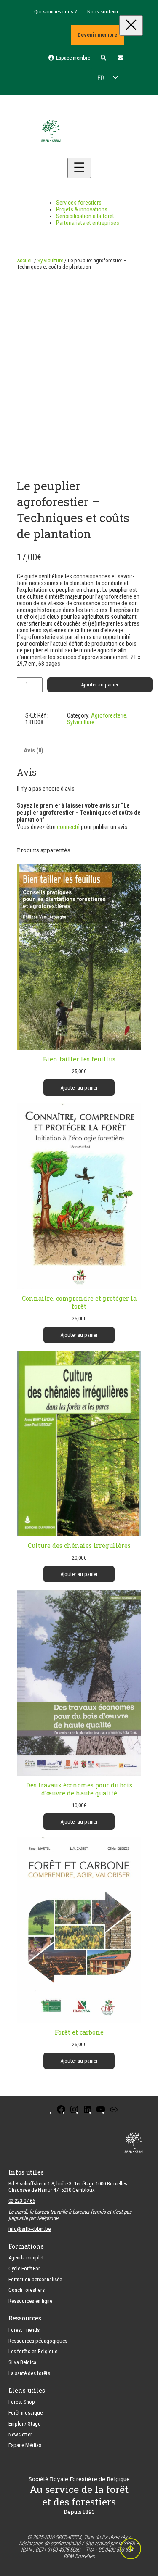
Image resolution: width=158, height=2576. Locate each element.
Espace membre (72, 58)
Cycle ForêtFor (24, 2269)
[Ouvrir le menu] (79, 168)
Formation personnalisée (35, 2279)
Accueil (25, 260)
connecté (68, 827)
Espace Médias (25, 2445)
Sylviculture (50, 260)
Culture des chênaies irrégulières (79, 1545)
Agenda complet (26, 2258)
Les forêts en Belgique (33, 2351)
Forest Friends (24, 2330)
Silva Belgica (22, 2362)
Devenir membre (97, 35)
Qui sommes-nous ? (56, 12)
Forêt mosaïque (25, 2413)
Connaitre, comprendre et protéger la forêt (79, 1302)
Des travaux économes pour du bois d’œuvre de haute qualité (79, 1789)
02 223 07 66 (22, 2201)
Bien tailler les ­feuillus (79, 1059)
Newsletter (20, 2435)
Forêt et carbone (79, 2032)
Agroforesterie (109, 715)
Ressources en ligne (30, 2301)
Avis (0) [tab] (33, 750)
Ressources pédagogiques (38, 2341)
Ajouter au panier (100, 685)
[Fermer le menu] (131, 25)
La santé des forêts (29, 2373)
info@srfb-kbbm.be (29, 2229)
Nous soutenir (103, 12)
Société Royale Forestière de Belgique (79, 2479)
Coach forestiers (27, 2290)
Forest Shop (22, 2402)
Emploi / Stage (24, 2424)
